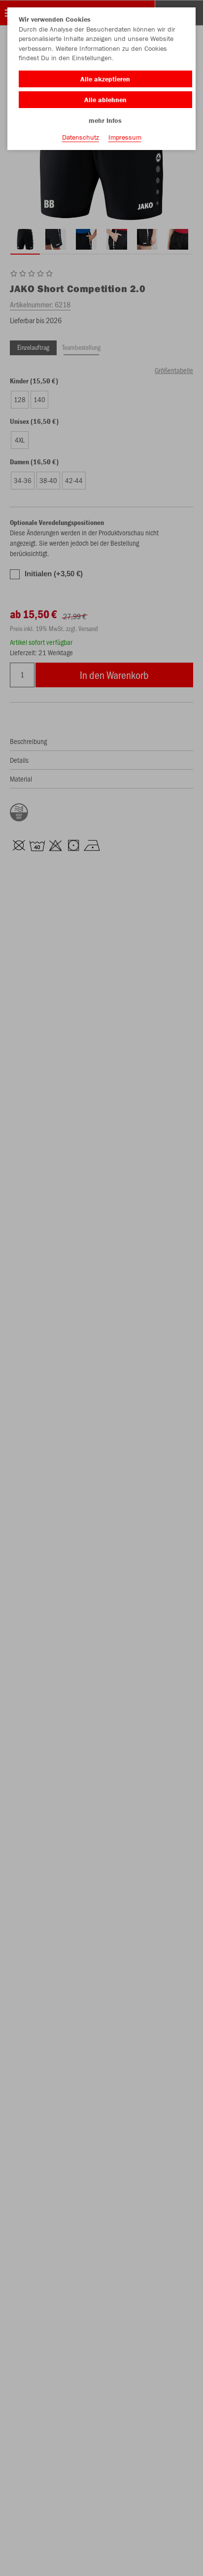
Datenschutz (81, 137)
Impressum (125, 137)
